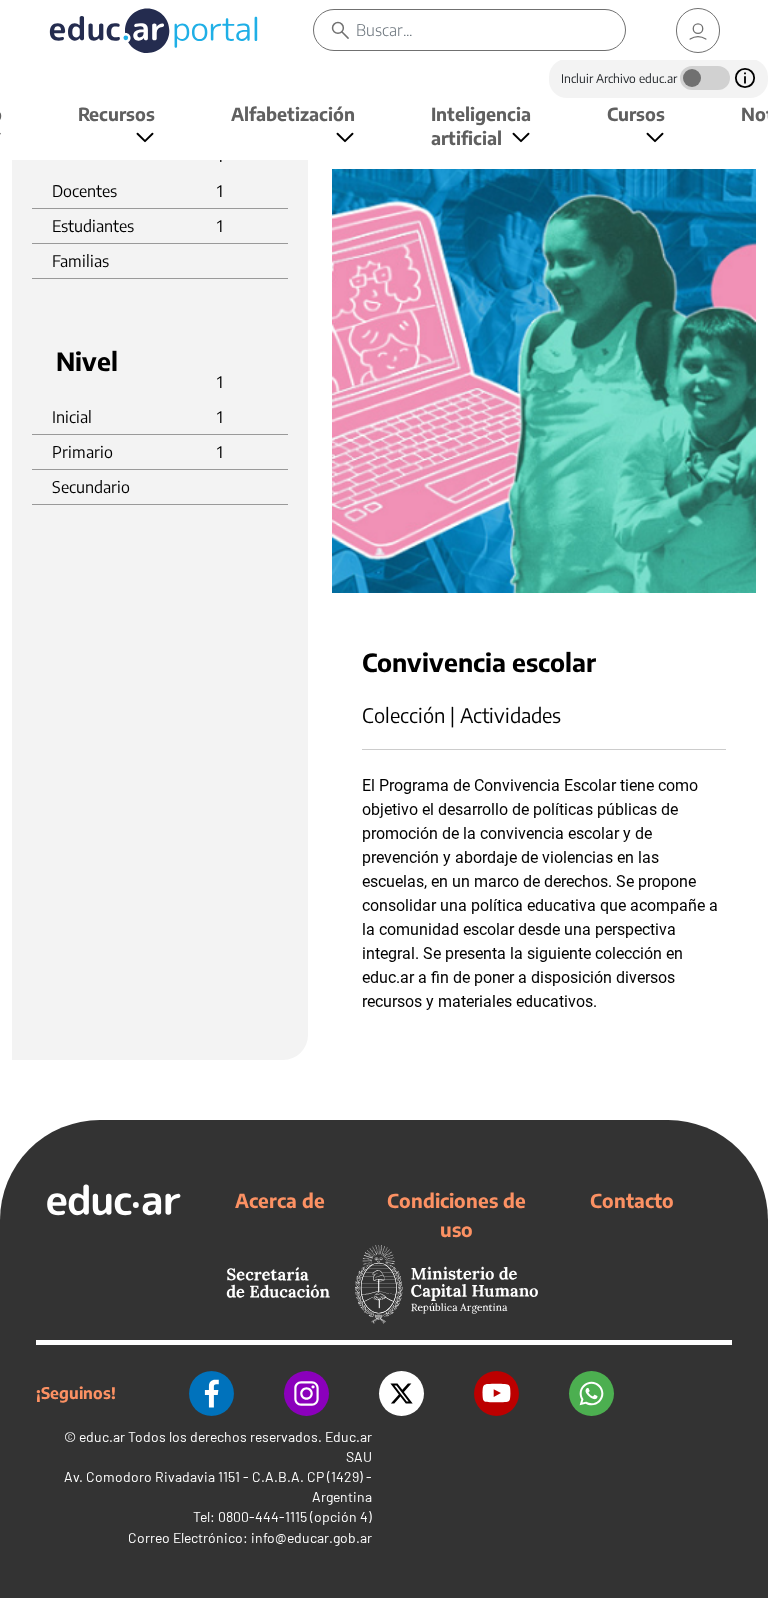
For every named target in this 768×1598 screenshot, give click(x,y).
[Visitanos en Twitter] (401, 1393)
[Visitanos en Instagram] (306, 1393)
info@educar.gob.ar (311, 1537)
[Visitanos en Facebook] (211, 1393)
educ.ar (102, 1436)
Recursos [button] (116, 113)
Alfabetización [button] (293, 113)
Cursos (636, 113)
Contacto (632, 1200)
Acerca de (280, 1200)
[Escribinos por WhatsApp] (591, 1393)
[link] (698, 30)
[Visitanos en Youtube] (496, 1393)
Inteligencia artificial (481, 125)
